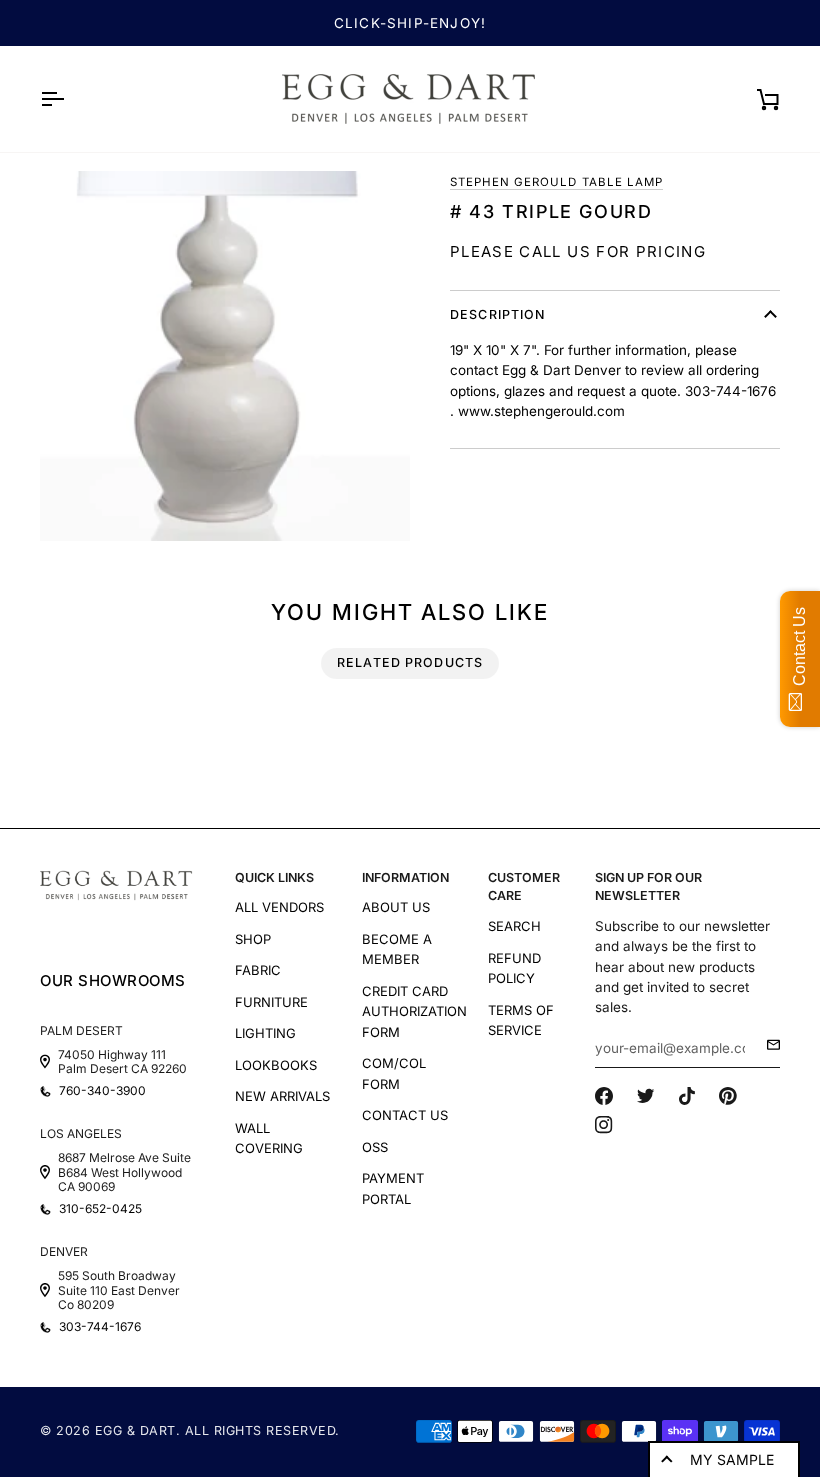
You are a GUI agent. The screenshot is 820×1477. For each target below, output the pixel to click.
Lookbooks (276, 1065)
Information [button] (405, 877)
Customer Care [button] (524, 887)
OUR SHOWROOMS (113, 980)
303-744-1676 (100, 1327)
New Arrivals (282, 1096)
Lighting (265, 1033)
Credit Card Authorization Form (414, 1011)
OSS (375, 1147)
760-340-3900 (102, 1091)
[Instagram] (604, 1125)
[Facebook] (604, 1096)
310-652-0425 (100, 1209)
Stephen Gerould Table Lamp (556, 182)
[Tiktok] (687, 1096)
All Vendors (279, 907)
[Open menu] (70, 99)
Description (497, 314)
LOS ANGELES (81, 1133)
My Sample (732, 1459)
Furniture (271, 1002)
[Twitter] (646, 1096)
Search (514, 926)
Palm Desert (81, 1030)
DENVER (64, 1251)
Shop (253, 939)
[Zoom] (225, 356)
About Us (396, 907)
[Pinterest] (728, 1096)
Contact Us (405, 1115)
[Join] (767, 1045)
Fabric (258, 970)
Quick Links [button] (274, 877)
